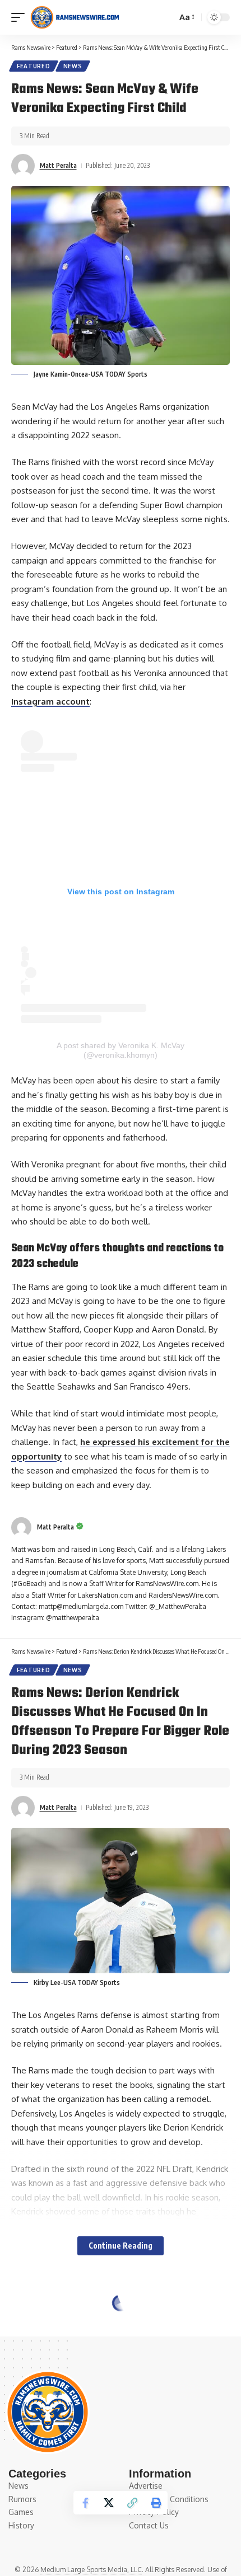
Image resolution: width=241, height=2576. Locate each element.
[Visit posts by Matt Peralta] (23, 166)
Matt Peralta (58, 165)
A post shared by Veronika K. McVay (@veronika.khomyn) (121, 1050)
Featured (34, 66)
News (73, 66)
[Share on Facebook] (85, 2503)
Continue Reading (121, 2246)
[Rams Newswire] (75, 17)
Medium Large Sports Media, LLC (91, 2570)
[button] (21, 17)
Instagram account (50, 702)
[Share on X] (109, 2503)
